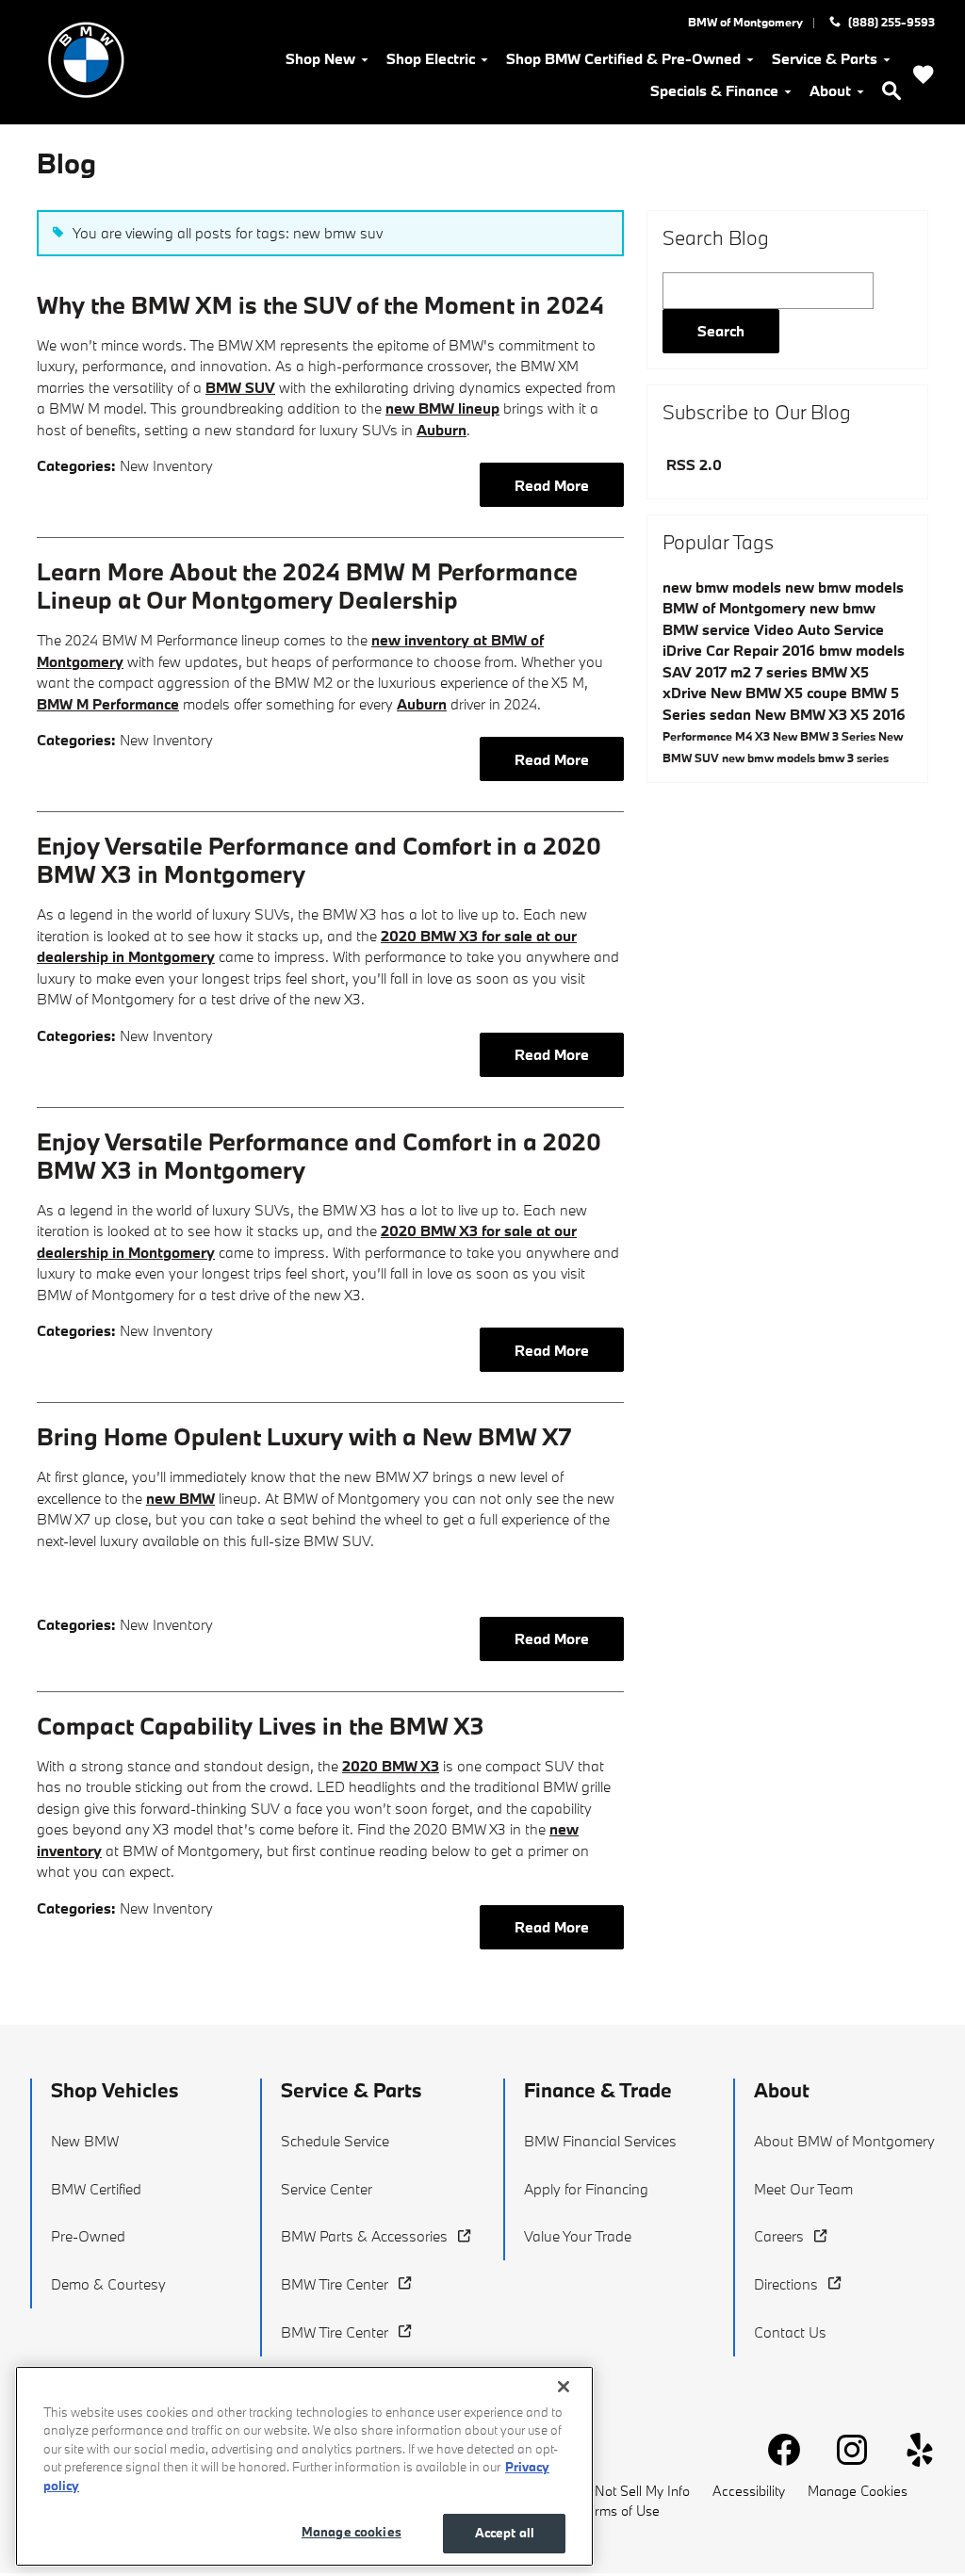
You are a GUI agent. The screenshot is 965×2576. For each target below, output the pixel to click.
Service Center (327, 2189)
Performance (699, 736)
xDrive (687, 693)
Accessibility (749, 2491)
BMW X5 (840, 672)
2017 (713, 672)
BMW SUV (240, 387)
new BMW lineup (442, 408)
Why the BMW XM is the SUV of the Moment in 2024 (320, 305)
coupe (829, 693)
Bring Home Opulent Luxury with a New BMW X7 (304, 1436)
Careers (779, 2236)
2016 (889, 714)
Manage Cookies (858, 2491)
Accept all (505, 2533)
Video (776, 629)
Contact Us (790, 2332)
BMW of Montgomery (736, 608)
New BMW (85, 2141)
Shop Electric (431, 58)
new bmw (842, 608)
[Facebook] (777, 2442)
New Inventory (166, 465)
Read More (552, 485)
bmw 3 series (853, 758)
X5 (861, 714)
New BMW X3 (802, 714)
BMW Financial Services (600, 2141)
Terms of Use (620, 2511)
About (830, 90)
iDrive (684, 650)
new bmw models (724, 587)
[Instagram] (844, 2442)
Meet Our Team (803, 2189)
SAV (679, 672)
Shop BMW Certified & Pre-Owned (623, 58)
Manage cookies (352, 2532)
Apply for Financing (586, 2189)
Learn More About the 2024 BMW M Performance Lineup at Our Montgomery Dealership (307, 586)
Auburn (442, 430)
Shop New (320, 58)
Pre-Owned (88, 2236)
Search (721, 331)
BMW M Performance (108, 704)
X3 (764, 736)
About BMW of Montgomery (844, 2141)
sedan (732, 714)
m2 (743, 672)
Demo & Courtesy (108, 2284)
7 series (783, 672)
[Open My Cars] (924, 77)
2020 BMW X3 (391, 1766)
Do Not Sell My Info (632, 2491)
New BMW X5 (759, 693)
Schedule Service (335, 2141)
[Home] (86, 60)
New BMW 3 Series (826, 736)
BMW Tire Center (335, 2284)
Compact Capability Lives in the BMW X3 (261, 1726)
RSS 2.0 (692, 465)
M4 (745, 736)
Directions (786, 2284)
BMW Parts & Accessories (364, 2236)
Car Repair (744, 650)
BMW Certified (96, 2189)
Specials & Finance (714, 90)
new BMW (180, 1498)
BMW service (708, 629)
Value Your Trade (578, 2236)
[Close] (564, 2387)
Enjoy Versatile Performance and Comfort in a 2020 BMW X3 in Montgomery (319, 860)
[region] (304, 2466)
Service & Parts (825, 58)
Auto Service (841, 629)
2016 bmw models (843, 650)
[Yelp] (912, 2442)
